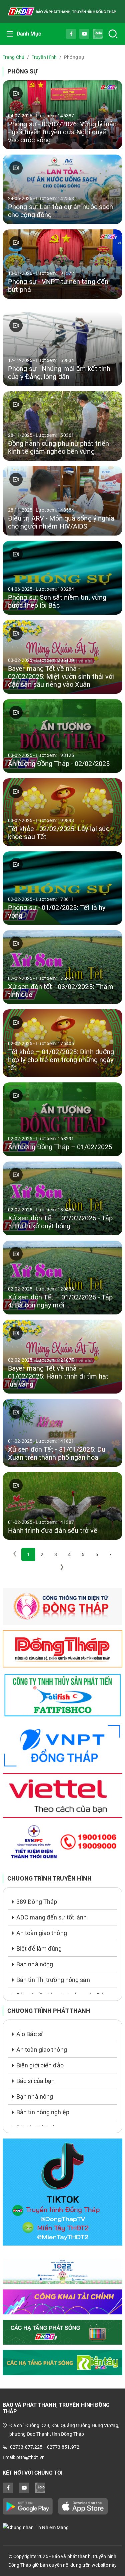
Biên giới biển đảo (40, 2065)
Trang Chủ (13, 57)
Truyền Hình (44, 57)
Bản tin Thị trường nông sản (53, 1980)
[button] (62, 1568)
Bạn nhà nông (35, 1964)
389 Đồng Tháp (37, 1902)
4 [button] (69, 1554)
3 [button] (56, 1554)
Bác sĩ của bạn (35, 2081)
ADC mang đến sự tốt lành (51, 1917)
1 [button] (28, 1554)
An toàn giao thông (42, 1933)
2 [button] (42, 1554)
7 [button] (110, 1554)
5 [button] (83, 1554)
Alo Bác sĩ (29, 2034)
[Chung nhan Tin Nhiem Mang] (62, 2527)
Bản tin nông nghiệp (43, 2112)
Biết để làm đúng (39, 1949)
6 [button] (97, 1554)
